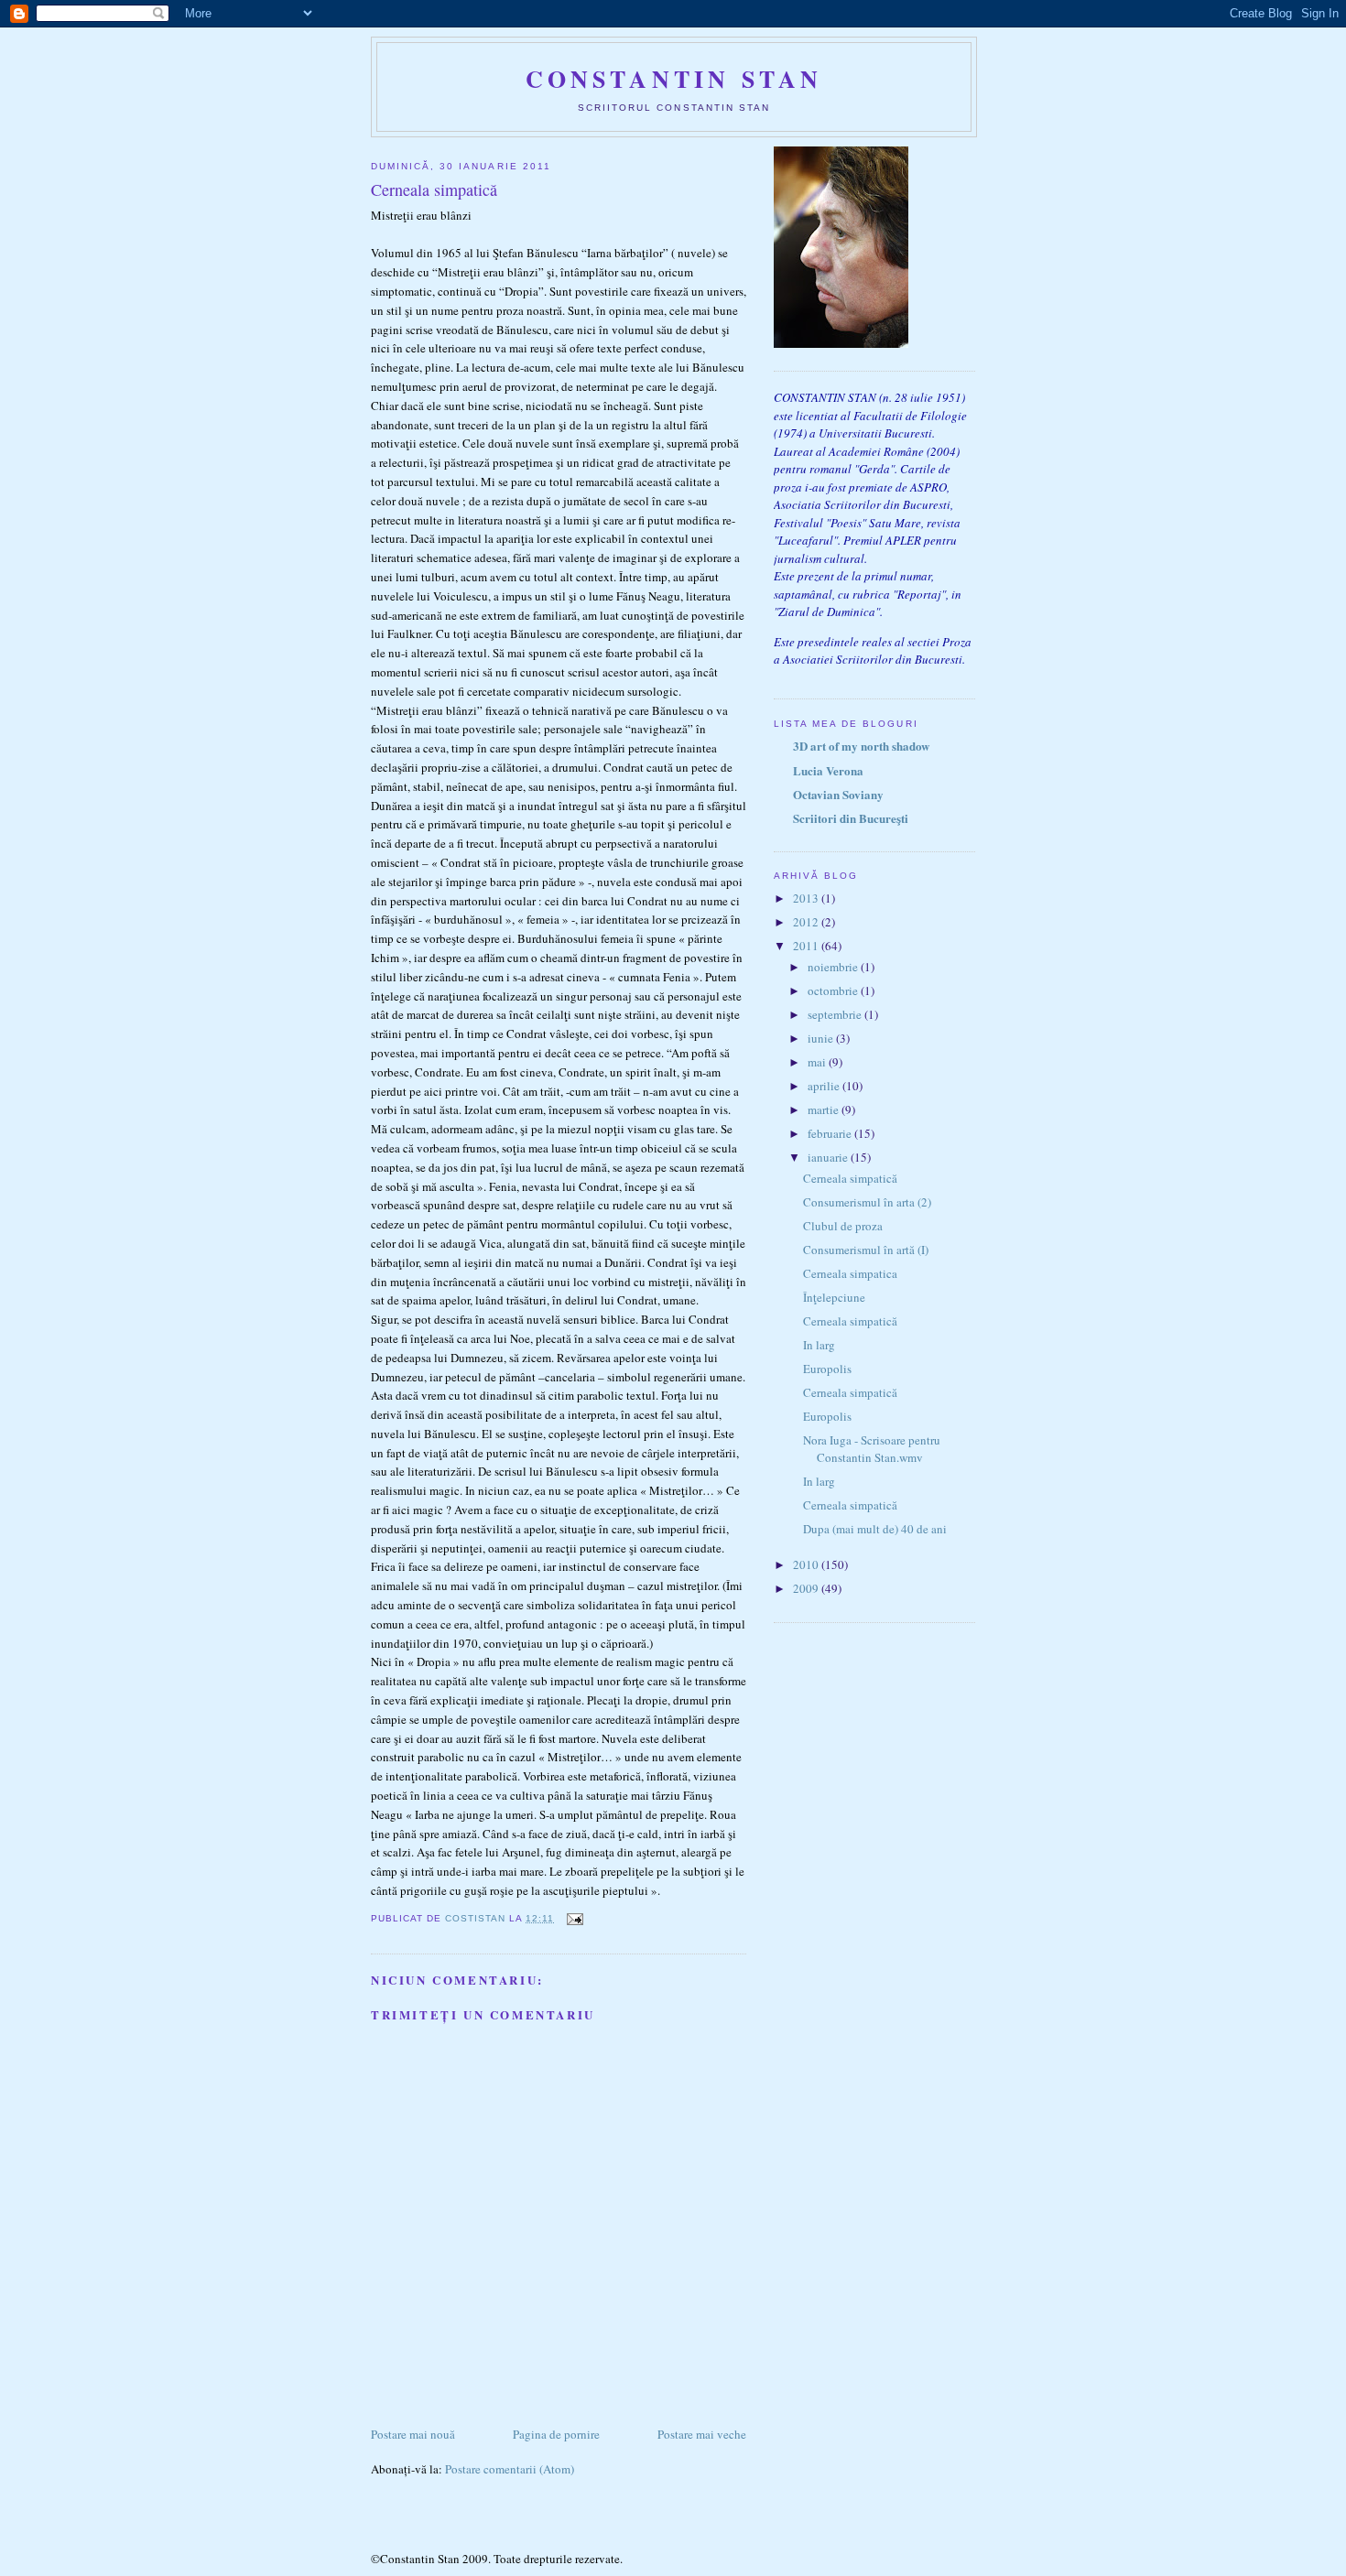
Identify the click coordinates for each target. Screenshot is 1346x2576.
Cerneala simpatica (850, 1273)
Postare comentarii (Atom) (510, 2469)
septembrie (836, 1014)
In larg (819, 1345)
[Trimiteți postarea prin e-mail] (574, 1918)
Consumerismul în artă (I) (866, 1250)
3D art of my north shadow (861, 746)
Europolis (827, 1369)
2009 (807, 1588)
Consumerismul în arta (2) (867, 1202)
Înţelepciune (834, 1297)
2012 (807, 922)
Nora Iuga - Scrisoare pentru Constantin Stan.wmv (872, 1449)
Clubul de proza (843, 1226)
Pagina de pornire (556, 2434)
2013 (807, 898)
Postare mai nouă (413, 2434)
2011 (807, 946)
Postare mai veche (702, 2434)
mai (818, 1062)
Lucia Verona (828, 770)
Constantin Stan (674, 79)
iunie (822, 1038)
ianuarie (829, 1157)
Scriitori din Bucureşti (851, 818)
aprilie (825, 1086)
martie (825, 1109)
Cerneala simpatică (850, 1178)
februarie (831, 1133)
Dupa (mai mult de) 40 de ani (875, 1529)
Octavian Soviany (838, 794)
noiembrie (834, 967)
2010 (807, 1564)
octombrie (834, 990)
